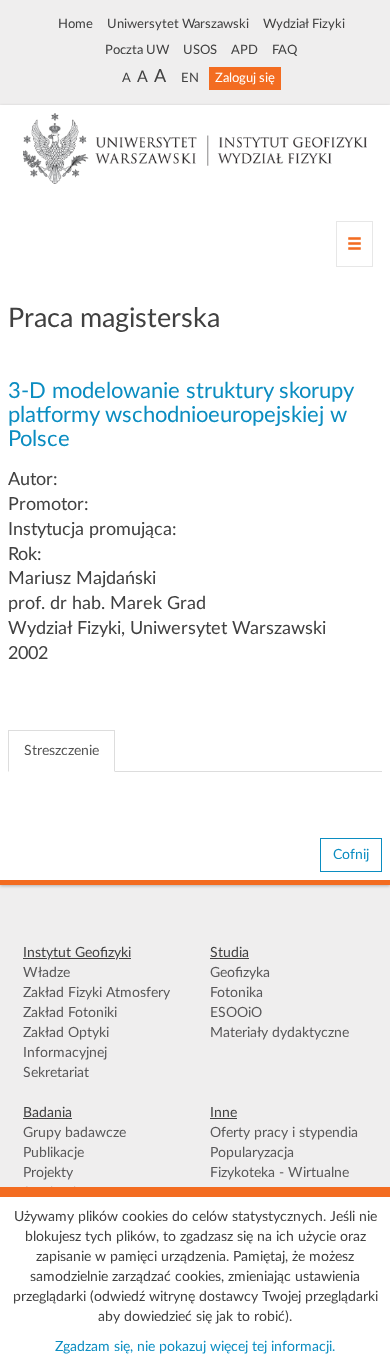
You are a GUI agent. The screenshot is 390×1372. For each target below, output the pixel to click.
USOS (200, 50)
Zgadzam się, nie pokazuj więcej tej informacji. (195, 1347)
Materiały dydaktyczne (279, 1033)
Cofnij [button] (351, 855)
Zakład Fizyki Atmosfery (96, 993)
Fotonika (236, 993)
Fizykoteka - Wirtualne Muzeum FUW (279, 1183)
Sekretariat (56, 1073)
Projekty (48, 1173)
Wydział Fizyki (304, 24)
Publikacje (53, 1153)
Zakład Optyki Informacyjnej (66, 1043)
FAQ (284, 50)
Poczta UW (137, 50)
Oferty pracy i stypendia (284, 1133)
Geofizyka (240, 973)
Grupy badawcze (74, 1133)
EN (190, 78)
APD (244, 50)
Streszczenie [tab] (61, 751)
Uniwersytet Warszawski (178, 24)
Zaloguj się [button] (245, 78)
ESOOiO (236, 1013)
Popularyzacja (252, 1153)
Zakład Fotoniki (70, 1013)
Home (75, 24)
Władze (46, 973)
